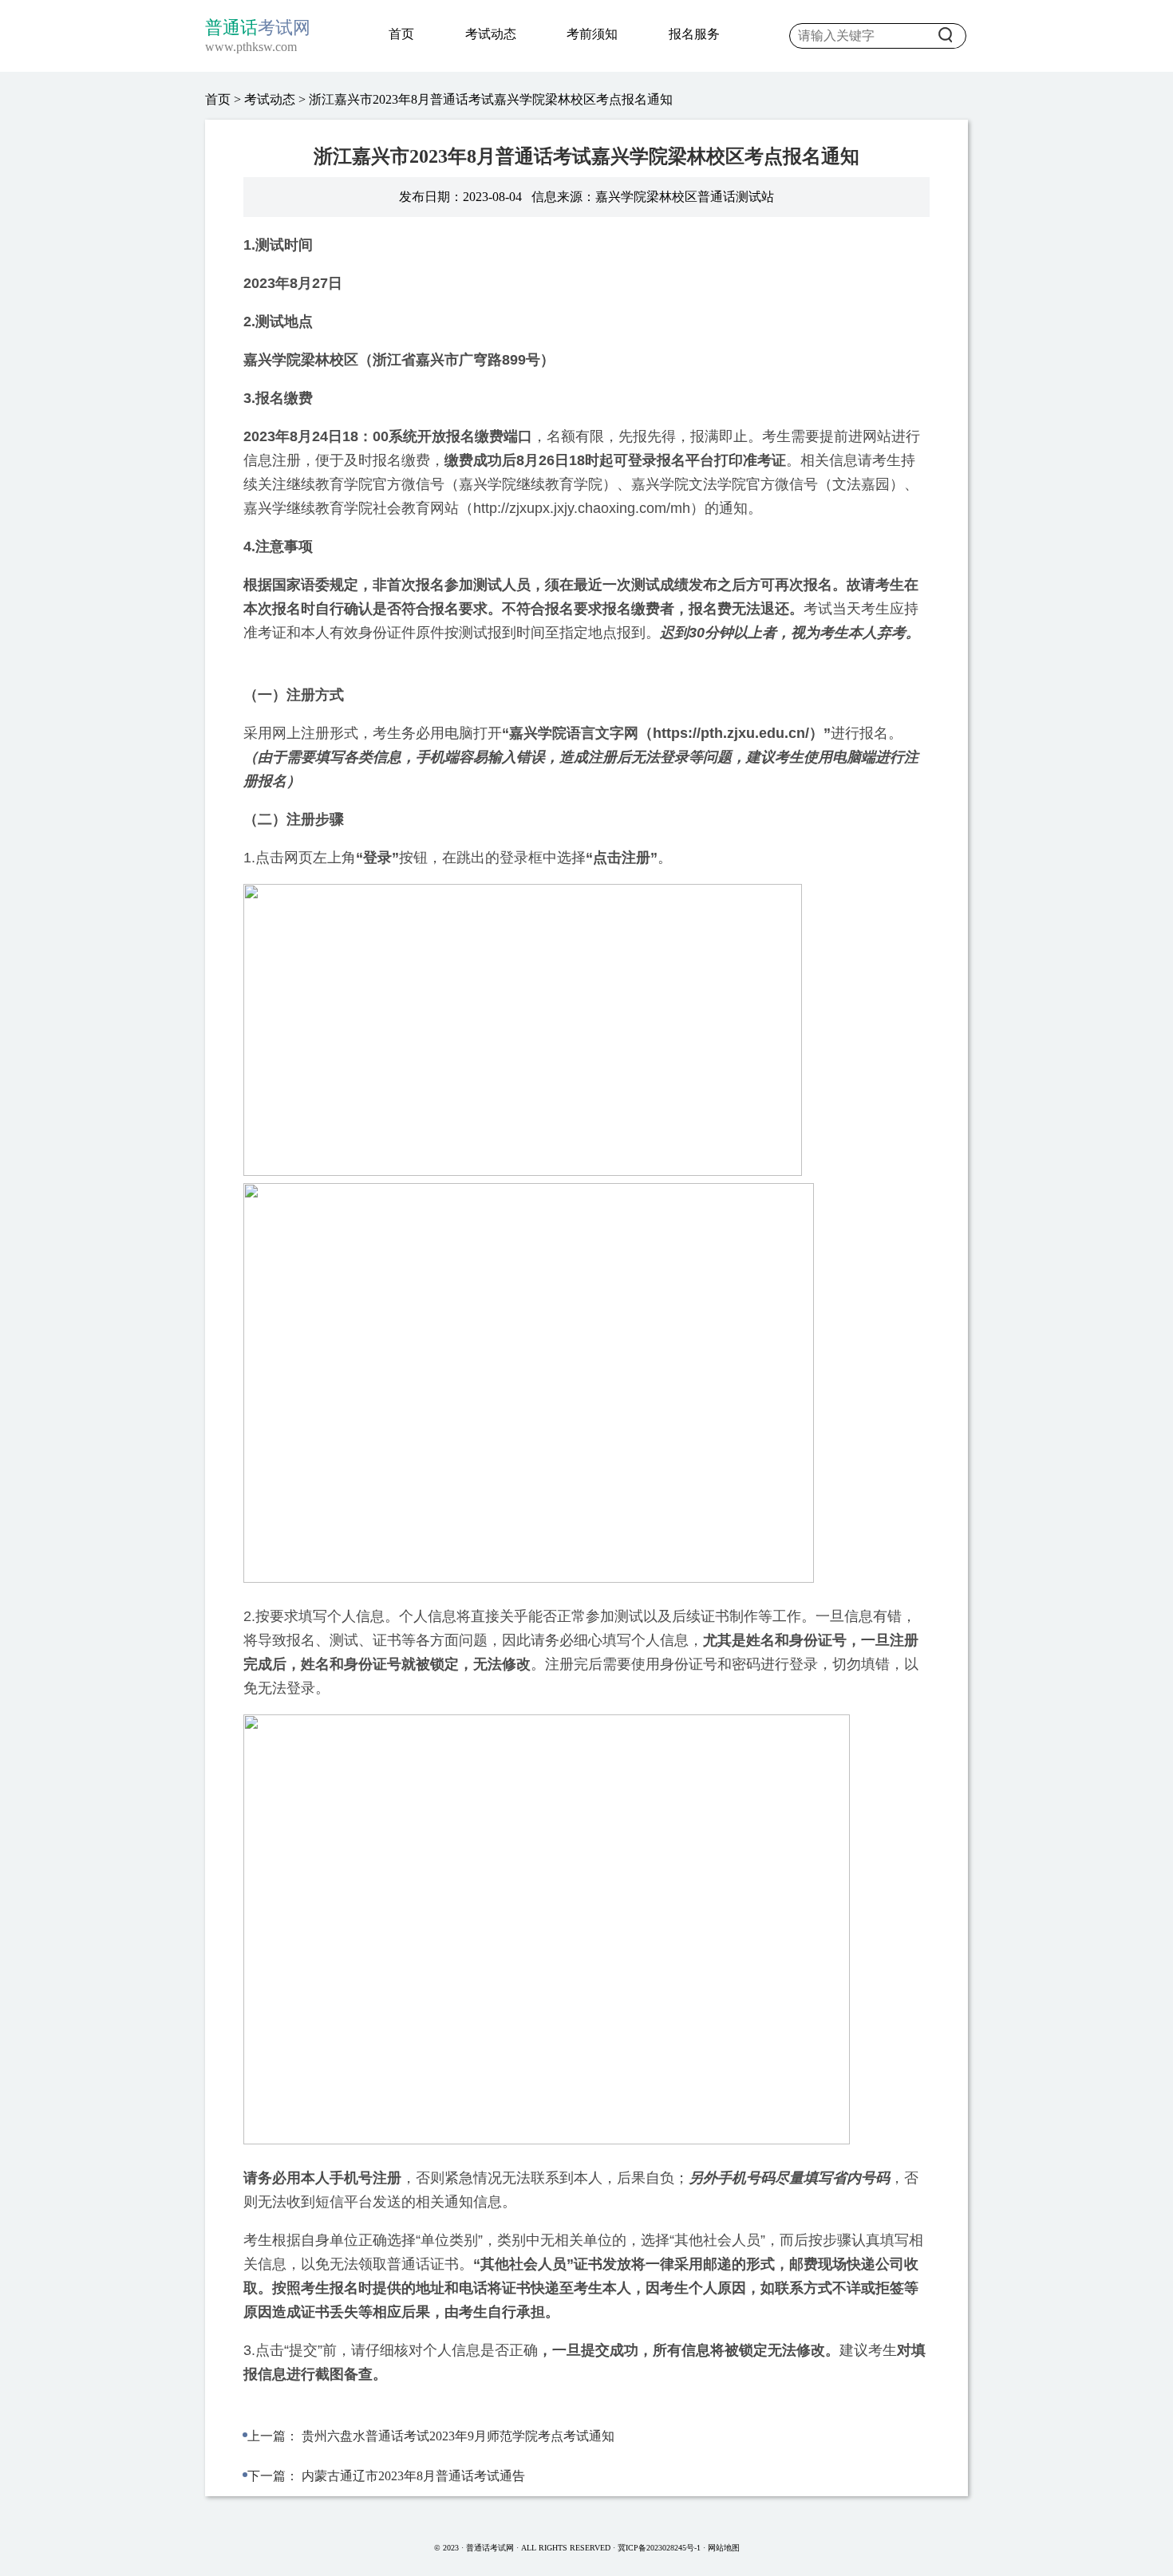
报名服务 (694, 34)
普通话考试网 (491, 2548)
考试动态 (491, 34)
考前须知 (592, 34)
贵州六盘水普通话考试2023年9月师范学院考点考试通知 (458, 2436)
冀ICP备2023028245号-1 (659, 2548)
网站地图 (724, 2548)
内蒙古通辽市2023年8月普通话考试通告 (413, 2476)
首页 (401, 34)
